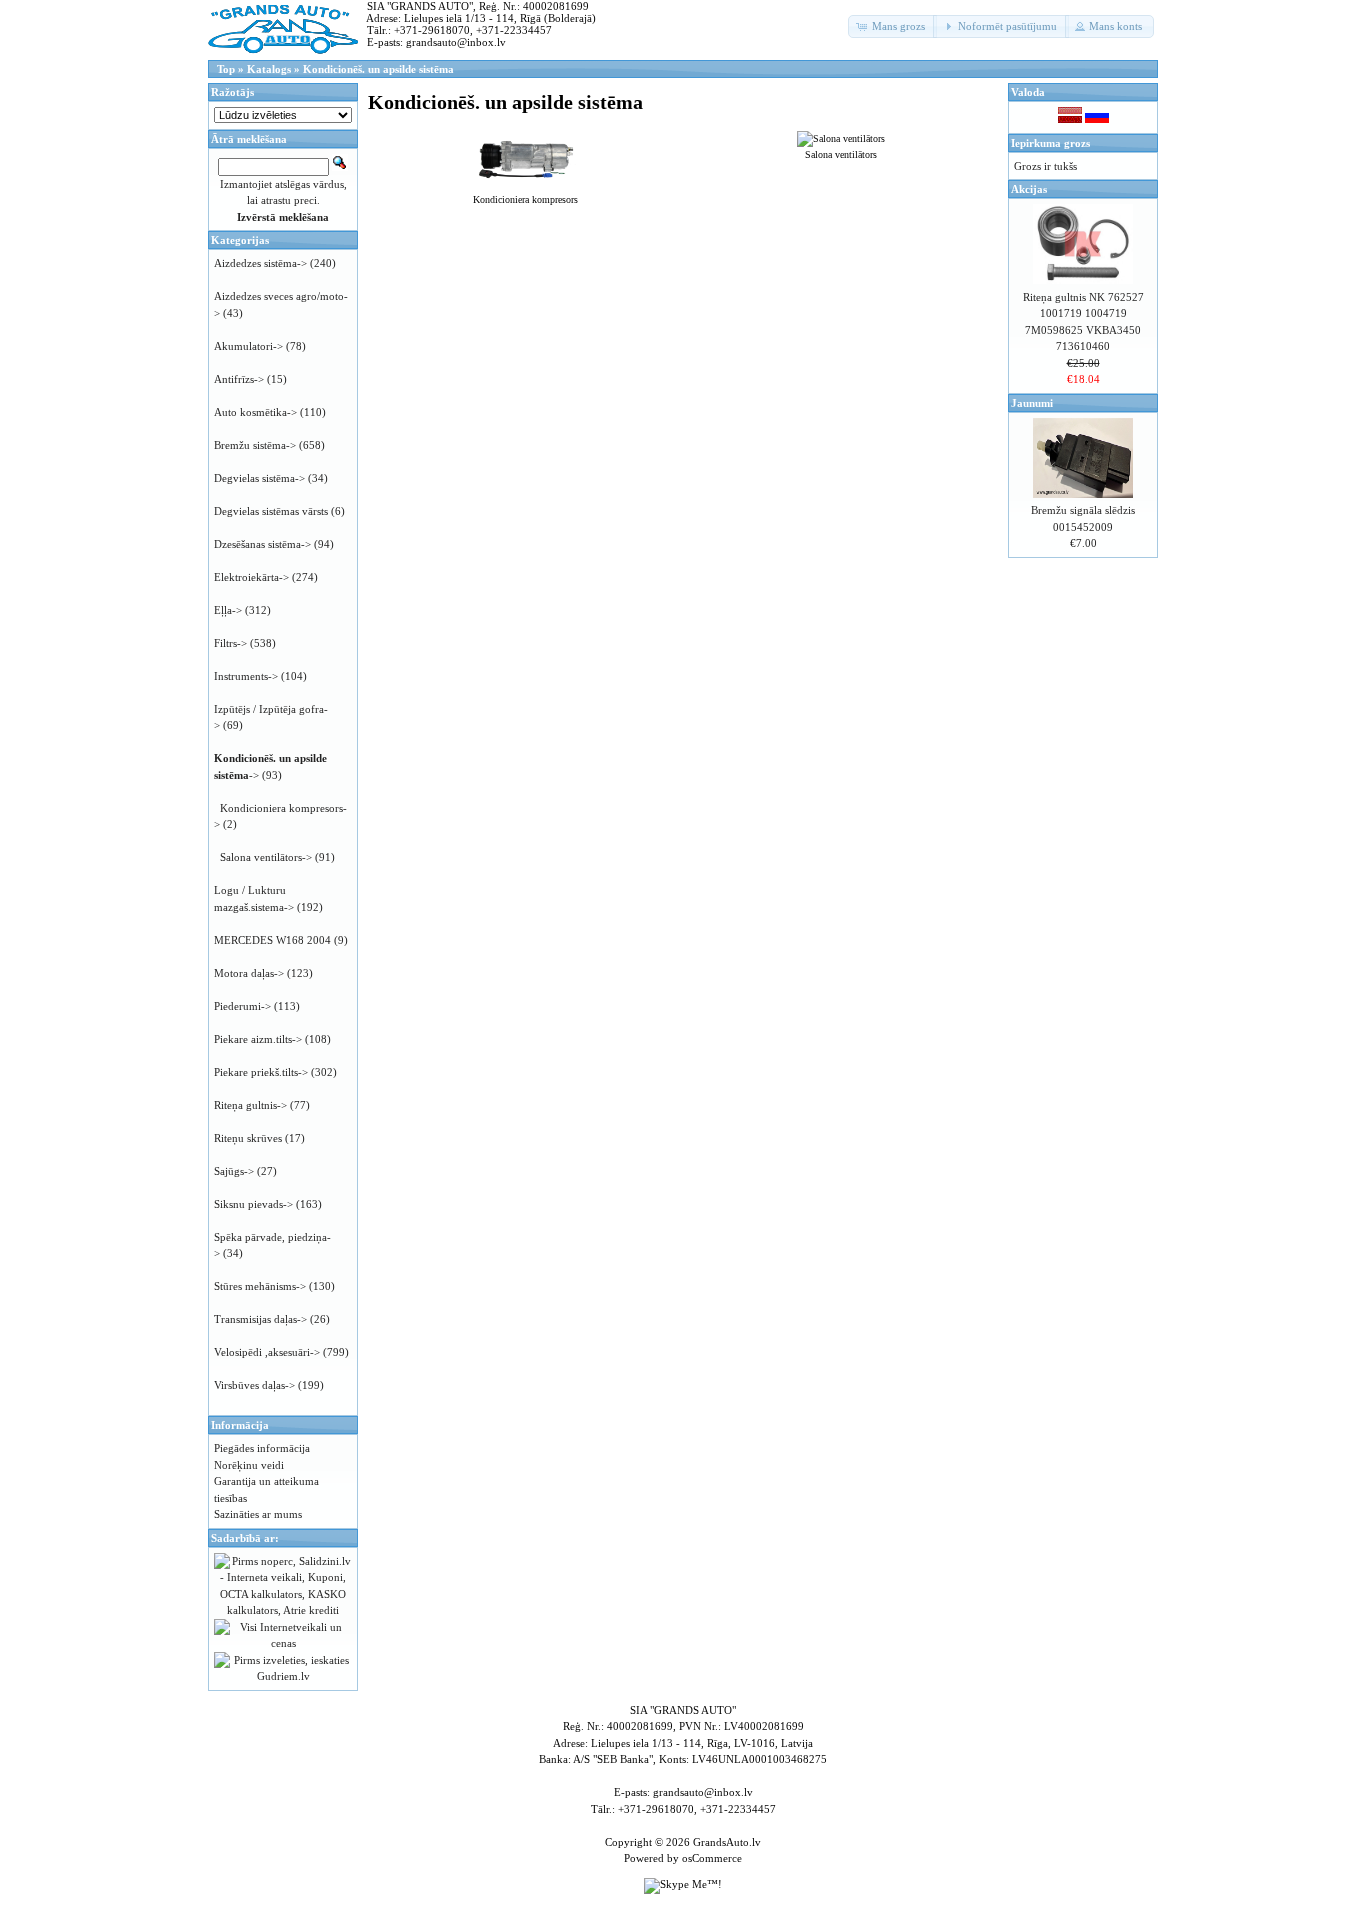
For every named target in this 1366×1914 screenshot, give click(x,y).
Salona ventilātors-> (266, 857)
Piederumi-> (242, 1006)
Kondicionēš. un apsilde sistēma (378, 69)
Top (226, 69)
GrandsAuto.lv (727, 1842)
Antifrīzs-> (239, 379)
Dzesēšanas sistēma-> (262, 544)
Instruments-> (246, 676)
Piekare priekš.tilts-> (261, 1072)
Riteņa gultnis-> (250, 1105)
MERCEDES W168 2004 (272, 940)
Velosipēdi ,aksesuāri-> (267, 1352)
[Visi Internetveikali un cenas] (283, 1643)
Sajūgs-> (234, 1171)
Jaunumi (1032, 403)
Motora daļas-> (249, 973)
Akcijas (1029, 189)
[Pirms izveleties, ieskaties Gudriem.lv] (283, 1676)
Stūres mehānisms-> (260, 1286)
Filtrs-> (230, 643)
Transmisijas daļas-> (260, 1319)
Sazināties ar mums (258, 1514)
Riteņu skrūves (248, 1138)
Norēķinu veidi (249, 1465)
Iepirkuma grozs (1050, 143)
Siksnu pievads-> (253, 1204)
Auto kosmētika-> (255, 412)
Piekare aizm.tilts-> (258, 1039)
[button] (892, 26)
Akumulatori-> (248, 346)
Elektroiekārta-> (251, 577)
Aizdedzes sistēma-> (260, 263)
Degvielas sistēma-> (259, 478)
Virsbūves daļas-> (254, 1385)
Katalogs (269, 69)
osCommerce (712, 1858)
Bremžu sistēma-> (255, 445)
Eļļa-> (228, 610)
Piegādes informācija (262, 1448)
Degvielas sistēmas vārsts (271, 511)
